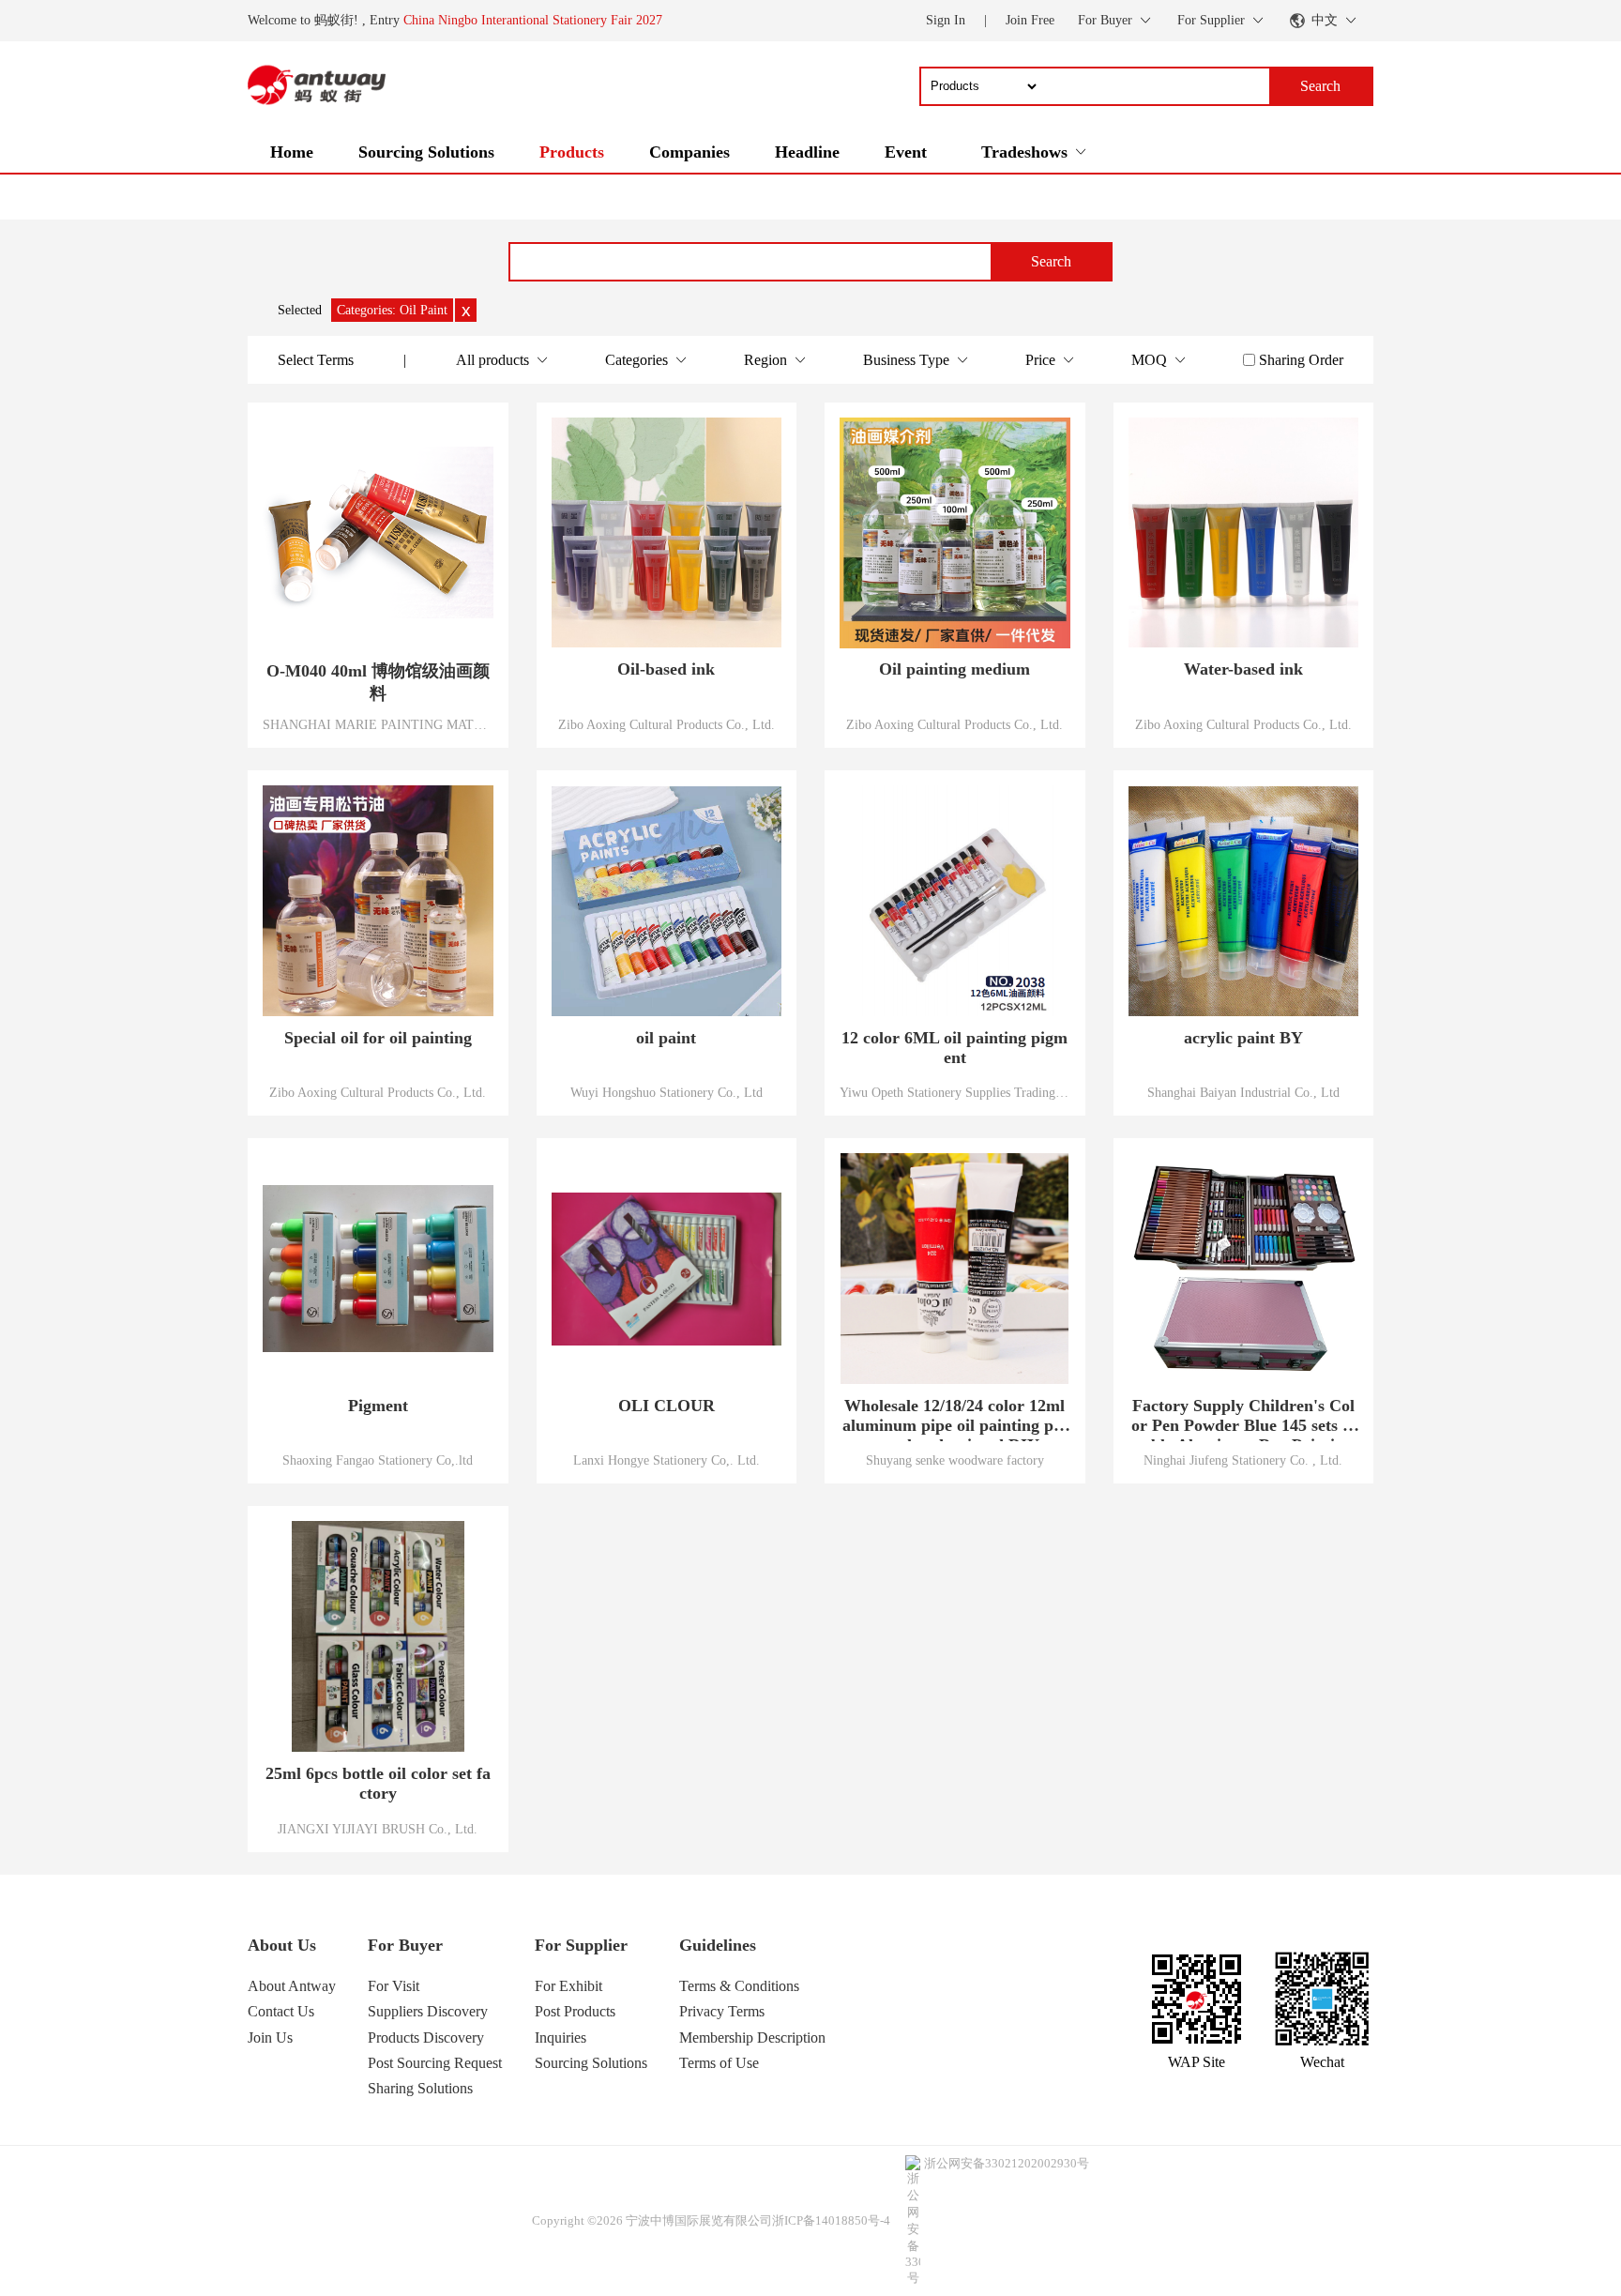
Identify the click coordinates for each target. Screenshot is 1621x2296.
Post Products (575, 2011)
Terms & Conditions (739, 1986)
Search (1051, 261)
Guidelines (718, 1945)
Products (572, 152)
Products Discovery (426, 2038)
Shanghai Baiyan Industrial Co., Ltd (1243, 1092)
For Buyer (405, 1945)
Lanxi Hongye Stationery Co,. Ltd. (667, 1460)
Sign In (946, 20)
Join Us (270, 2038)
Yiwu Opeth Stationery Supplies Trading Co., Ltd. (955, 1092)
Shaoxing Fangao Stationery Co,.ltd (378, 1460)
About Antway (292, 1986)
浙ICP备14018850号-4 (831, 2220)
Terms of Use (719, 2063)
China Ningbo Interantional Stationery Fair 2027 (533, 20)
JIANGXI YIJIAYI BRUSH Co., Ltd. (378, 1829)
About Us (282, 1945)
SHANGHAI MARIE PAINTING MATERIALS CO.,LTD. (378, 724)
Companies (689, 152)
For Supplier (581, 1945)
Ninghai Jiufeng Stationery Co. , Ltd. (1243, 1460)
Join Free (1030, 20)
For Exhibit (568, 1986)
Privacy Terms (722, 2011)
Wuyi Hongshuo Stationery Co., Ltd (667, 1092)
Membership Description (752, 2038)
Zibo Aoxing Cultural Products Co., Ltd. (667, 724)
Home (292, 152)
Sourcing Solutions (426, 152)
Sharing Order (1301, 360)
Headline (807, 152)
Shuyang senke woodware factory (955, 1460)
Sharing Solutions (420, 2088)
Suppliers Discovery (428, 2011)
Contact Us (281, 2011)
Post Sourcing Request (435, 2063)
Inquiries (561, 2038)
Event (906, 152)
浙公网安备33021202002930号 (1007, 2163)
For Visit (394, 1986)
